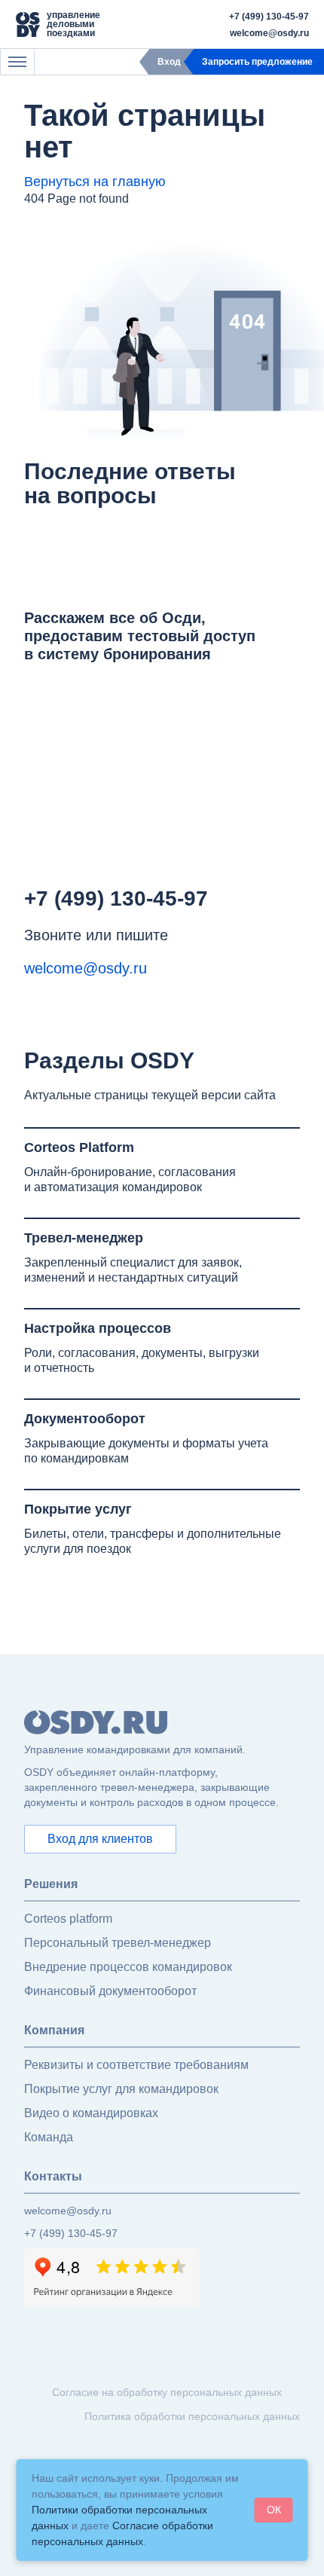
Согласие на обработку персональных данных (167, 2392)
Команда (49, 2137)
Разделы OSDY (109, 1060)
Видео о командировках (91, 2113)
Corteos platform (68, 1919)
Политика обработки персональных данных (192, 2416)
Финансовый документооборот (110, 1991)
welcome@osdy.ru (269, 33)
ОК (274, 2510)
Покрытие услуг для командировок (121, 2089)
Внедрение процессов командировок (128, 1967)
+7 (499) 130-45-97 (269, 17)
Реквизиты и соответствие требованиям (136, 2065)
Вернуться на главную (95, 182)
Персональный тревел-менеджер (118, 1943)
